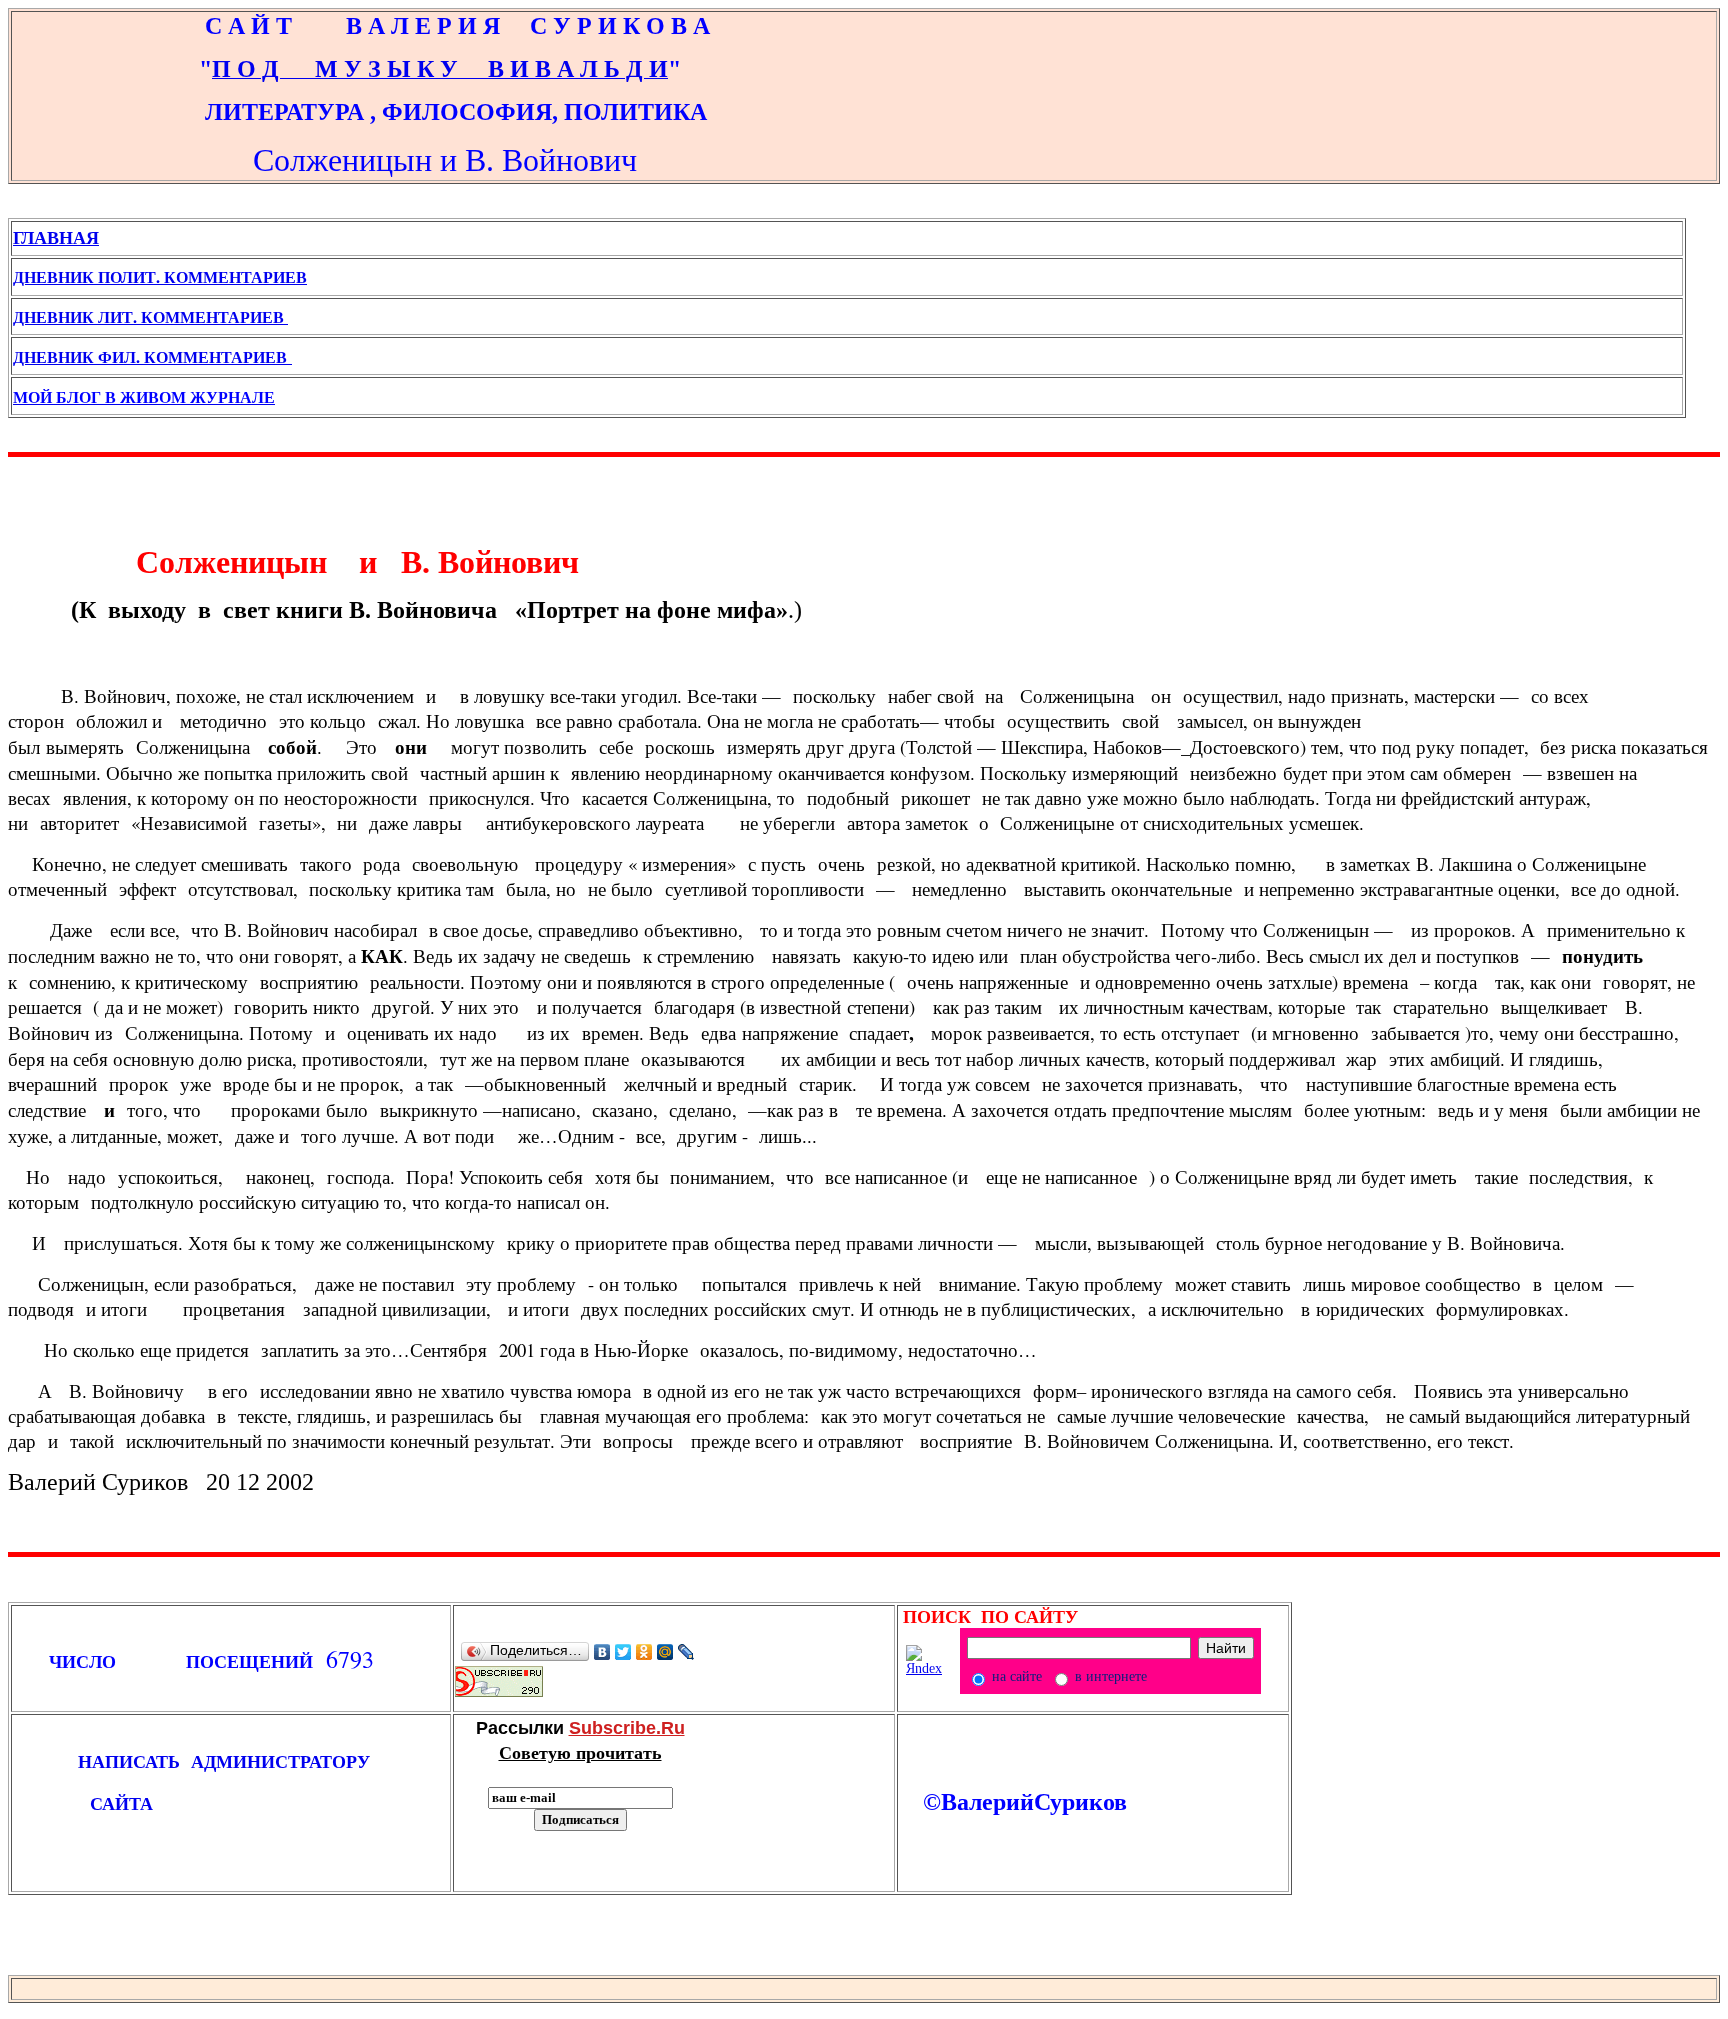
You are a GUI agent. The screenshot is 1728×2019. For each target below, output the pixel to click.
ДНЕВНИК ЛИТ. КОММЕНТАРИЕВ (150, 316)
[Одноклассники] (644, 1652)
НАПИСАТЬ (114, 1761)
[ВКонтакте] (602, 1652)
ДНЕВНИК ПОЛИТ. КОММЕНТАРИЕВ (160, 276)
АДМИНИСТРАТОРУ (286, 1761)
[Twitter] (623, 1652)
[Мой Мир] (665, 1652)
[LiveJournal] (686, 1652)
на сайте (1015, 1676)
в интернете (1109, 1676)
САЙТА (83, 1803)
